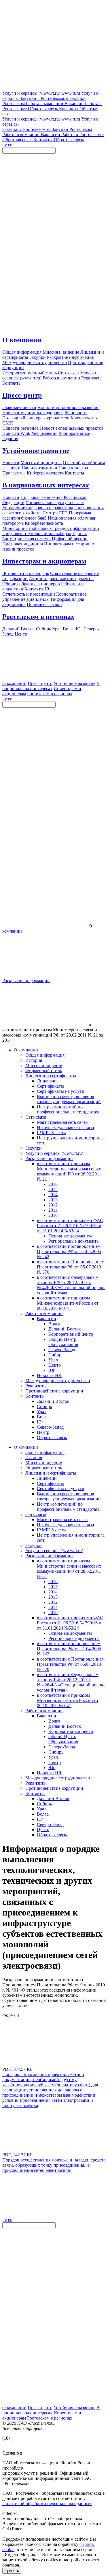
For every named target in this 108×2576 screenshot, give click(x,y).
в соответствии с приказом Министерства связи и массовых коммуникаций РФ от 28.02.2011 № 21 (69, 1171)
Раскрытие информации (26, 980)
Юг (52, 1370)
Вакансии (47, 1319)
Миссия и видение (44, 1065)
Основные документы (70, 1236)
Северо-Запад (62, 1350)
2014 (53, 1195)
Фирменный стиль (44, 1071)
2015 (53, 1189)
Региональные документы (74, 1241)
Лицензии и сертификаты (51, 1076)
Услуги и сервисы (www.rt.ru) (54, 1153)
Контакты (35, 1396)
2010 (53, 1215)
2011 (53, 1210)
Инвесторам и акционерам (44, 561)
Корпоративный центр (71, 1334)
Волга (54, 1324)
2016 (53, 1184)
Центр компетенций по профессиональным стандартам (68, 1109)
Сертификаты (50, 1086)
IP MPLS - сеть (51, 1133)
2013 (53, 1200)
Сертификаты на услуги (61, 1091)
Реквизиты (36, 1386)
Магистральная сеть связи (62, 1122)
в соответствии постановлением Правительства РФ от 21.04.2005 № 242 (69, 1251)
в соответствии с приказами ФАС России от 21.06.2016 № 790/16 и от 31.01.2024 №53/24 (70, 1226)
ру (5, 145)
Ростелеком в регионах (38, 617)
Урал (53, 1360)
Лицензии (47, 1081)
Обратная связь (52, 1437)
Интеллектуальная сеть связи (66, 1127)
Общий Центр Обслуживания (63, 1342)
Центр (55, 1365)
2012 (53, 1205)
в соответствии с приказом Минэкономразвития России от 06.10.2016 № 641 (68, 1303)
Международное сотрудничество (58, 1381)
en (10, 145)
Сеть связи (36, 1117)
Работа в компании (44, 1313)
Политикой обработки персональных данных (47, 2504)
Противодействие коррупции (54, 1391)
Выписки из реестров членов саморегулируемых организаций (69, 1099)
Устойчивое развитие (36, 451)
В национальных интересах (46, 485)
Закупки (34, 1148)
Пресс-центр (22, 395)
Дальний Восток (65, 1329)
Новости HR (49, 1375)
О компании (22, 340)
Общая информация (45, 1055)
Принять (12, 2571)
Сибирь (56, 1355)
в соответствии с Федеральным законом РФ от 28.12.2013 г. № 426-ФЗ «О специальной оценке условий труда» (71, 1285)
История (34, 1060)
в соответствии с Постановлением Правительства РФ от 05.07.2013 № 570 (71, 1267)
